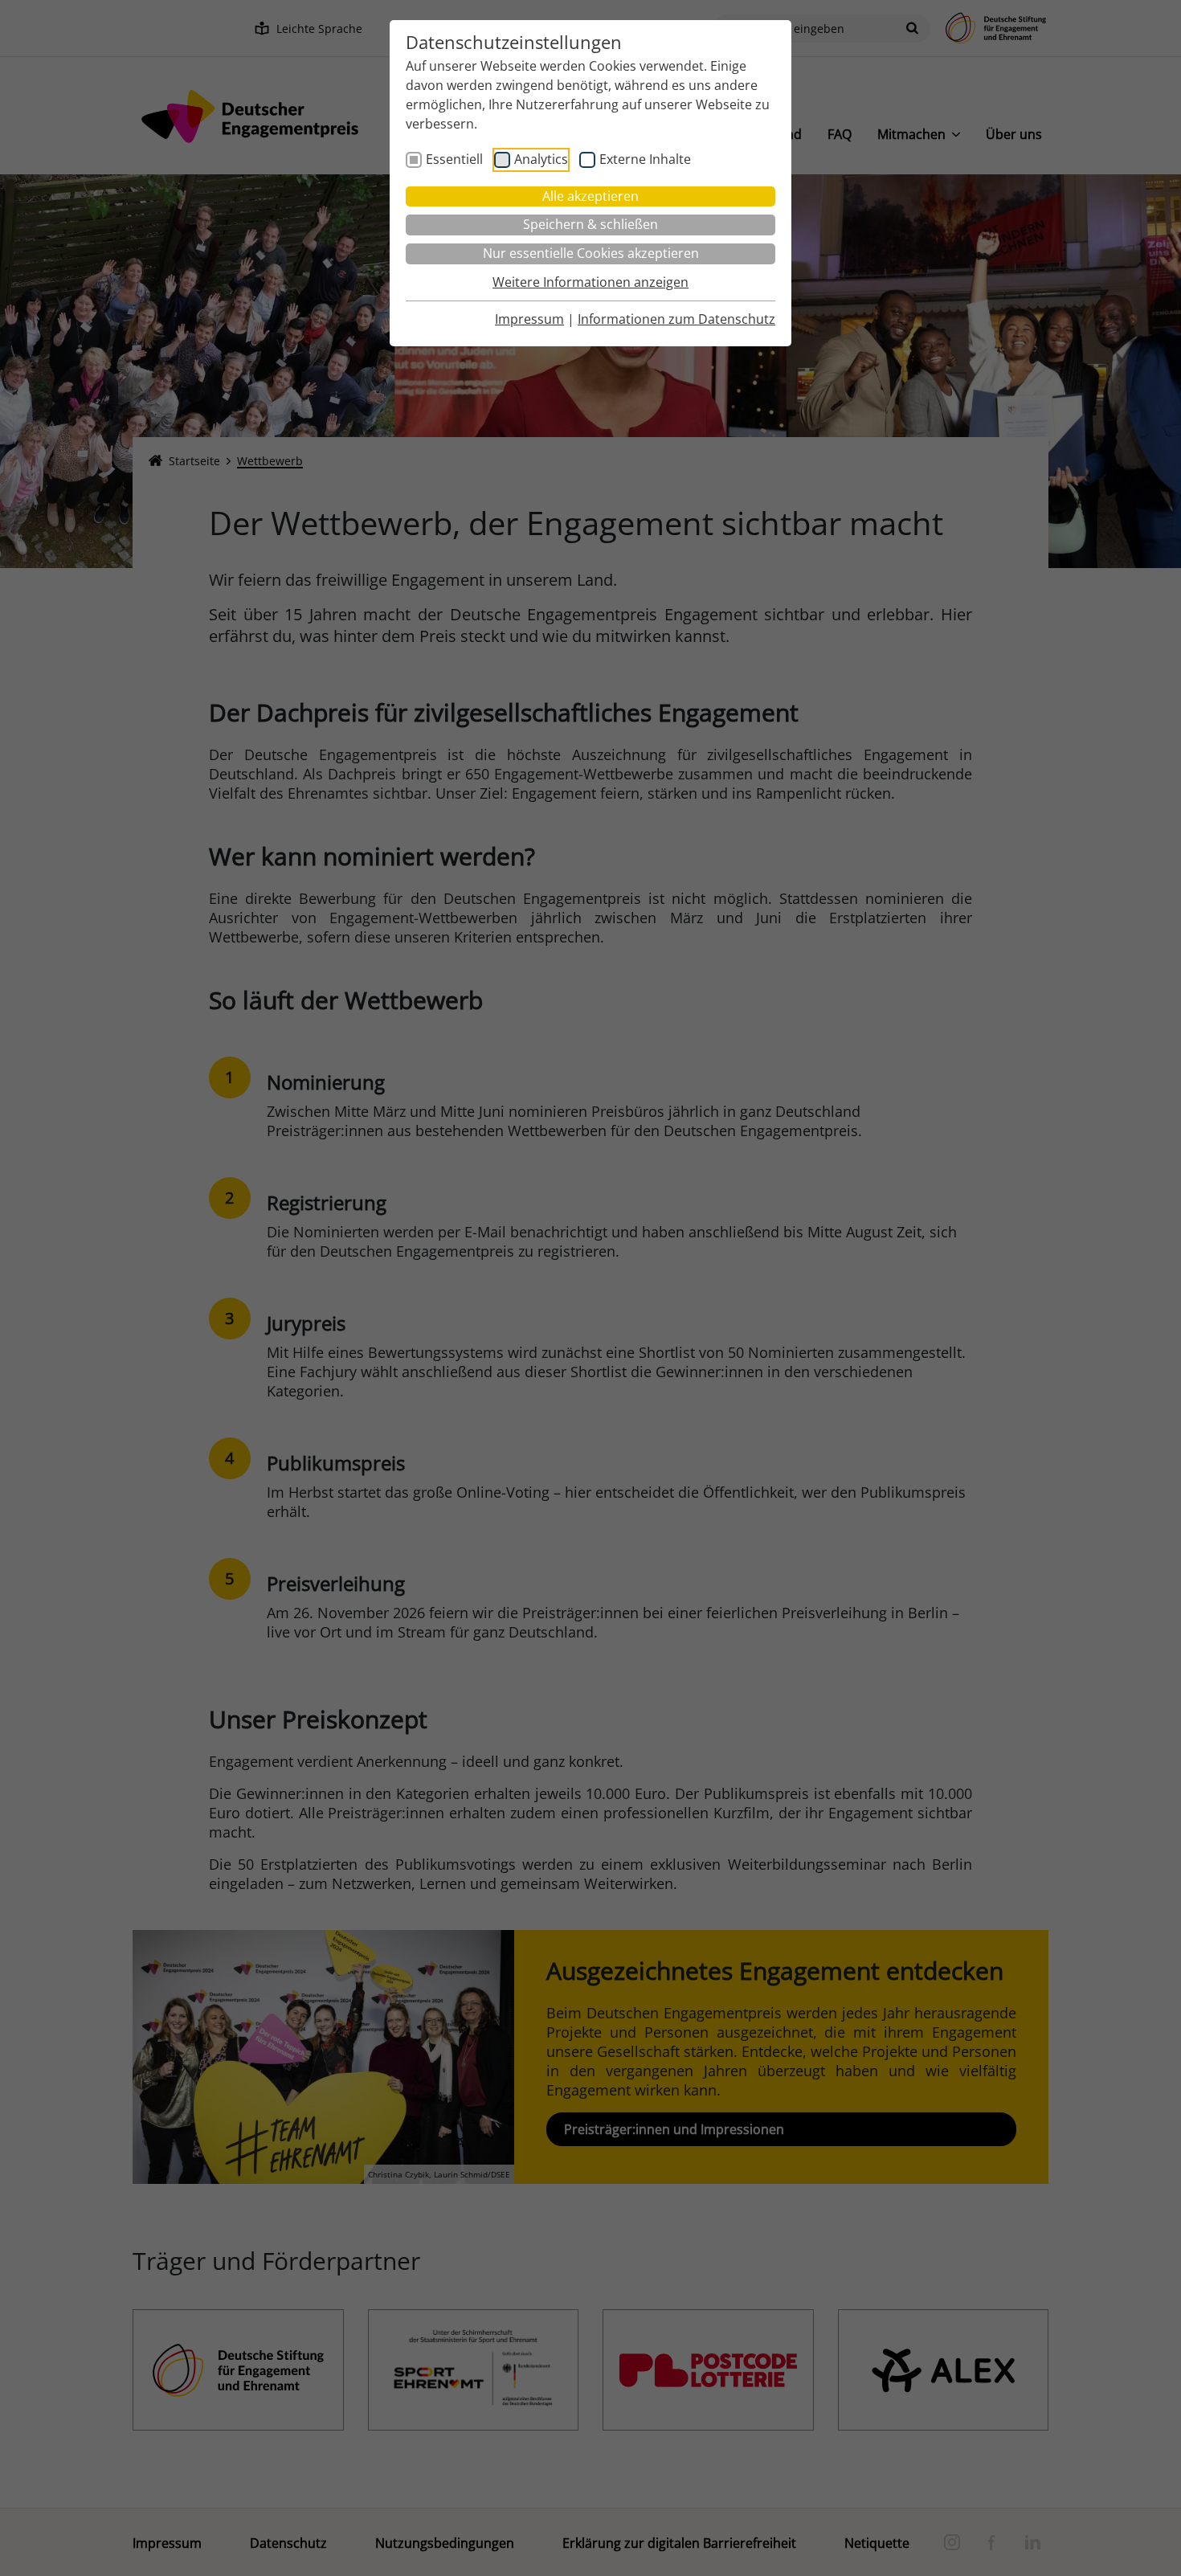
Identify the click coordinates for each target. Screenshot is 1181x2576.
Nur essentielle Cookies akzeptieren (591, 253)
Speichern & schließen (590, 224)
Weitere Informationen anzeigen (590, 282)
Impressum (529, 319)
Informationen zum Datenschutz (676, 319)
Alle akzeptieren (590, 196)
